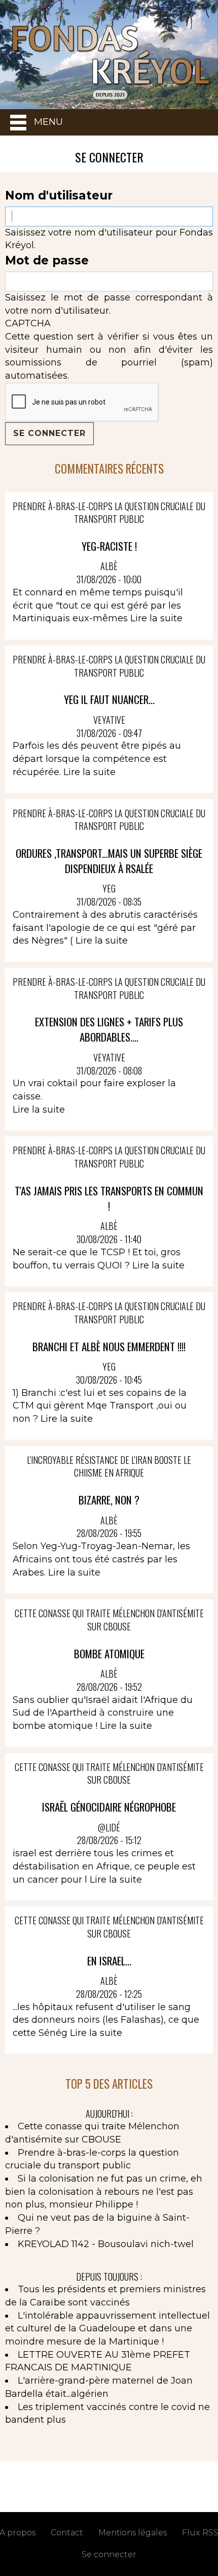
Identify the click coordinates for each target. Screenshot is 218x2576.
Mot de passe (47, 260)
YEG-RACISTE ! (109, 546)
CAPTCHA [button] (28, 323)
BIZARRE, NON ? (109, 1500)
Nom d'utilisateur (59, 195)
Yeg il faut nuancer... (109, 699)
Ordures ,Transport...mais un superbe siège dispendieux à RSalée (109, 861)
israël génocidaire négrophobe (109, 1807)
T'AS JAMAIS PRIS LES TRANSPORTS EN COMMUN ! (109, 1198)
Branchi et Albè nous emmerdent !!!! (109, 1346)
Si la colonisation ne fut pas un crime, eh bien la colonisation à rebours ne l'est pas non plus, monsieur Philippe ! (104, 2192)
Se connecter (109, 2554)
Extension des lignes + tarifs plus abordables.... (109, 1029)
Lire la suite (156, 618)
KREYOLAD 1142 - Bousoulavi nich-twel (106, 2244)
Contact (67, 2533)
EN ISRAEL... (109, 1961)
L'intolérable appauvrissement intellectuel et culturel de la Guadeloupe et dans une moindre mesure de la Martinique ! (107, 2329)
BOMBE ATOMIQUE (109, 1653)
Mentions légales (133, 2533)
